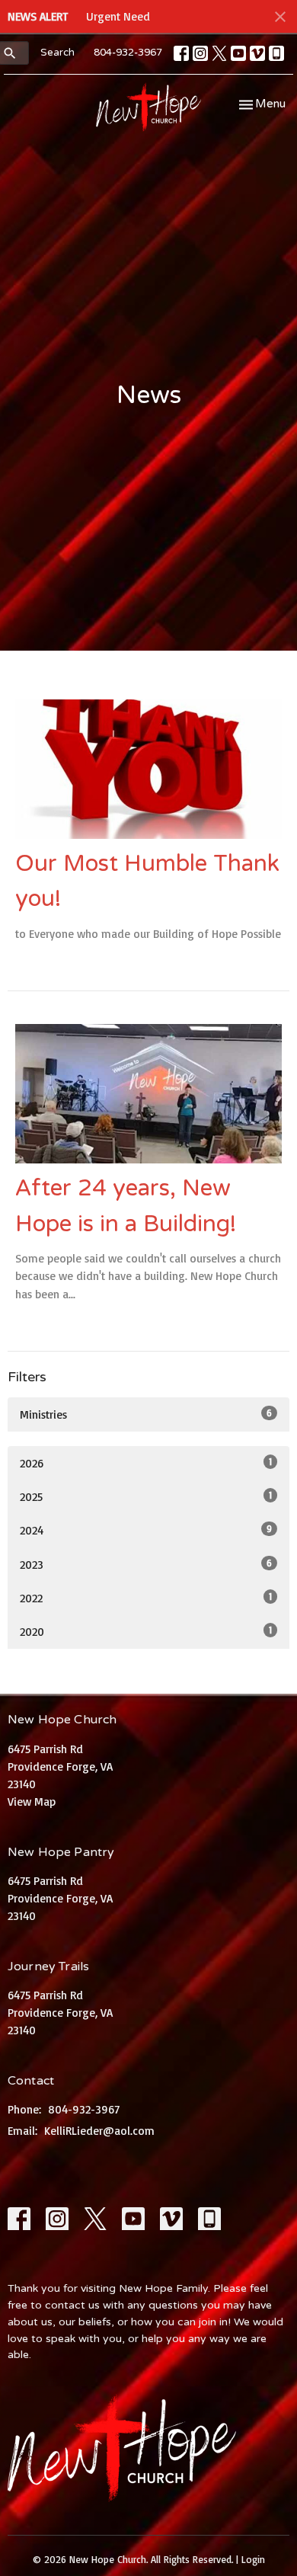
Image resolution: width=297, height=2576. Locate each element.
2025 (146, 1496)
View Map (32, 1802)
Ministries (146, 1414)
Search (57, 53)
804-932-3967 (128, 53)
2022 (146, 1598)
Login (253, 2559)
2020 (146, 1631)
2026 (146, 1463)
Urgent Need (118, 16)
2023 (146, 1564)
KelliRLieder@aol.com (99, 2131)
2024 (146, 1530)
